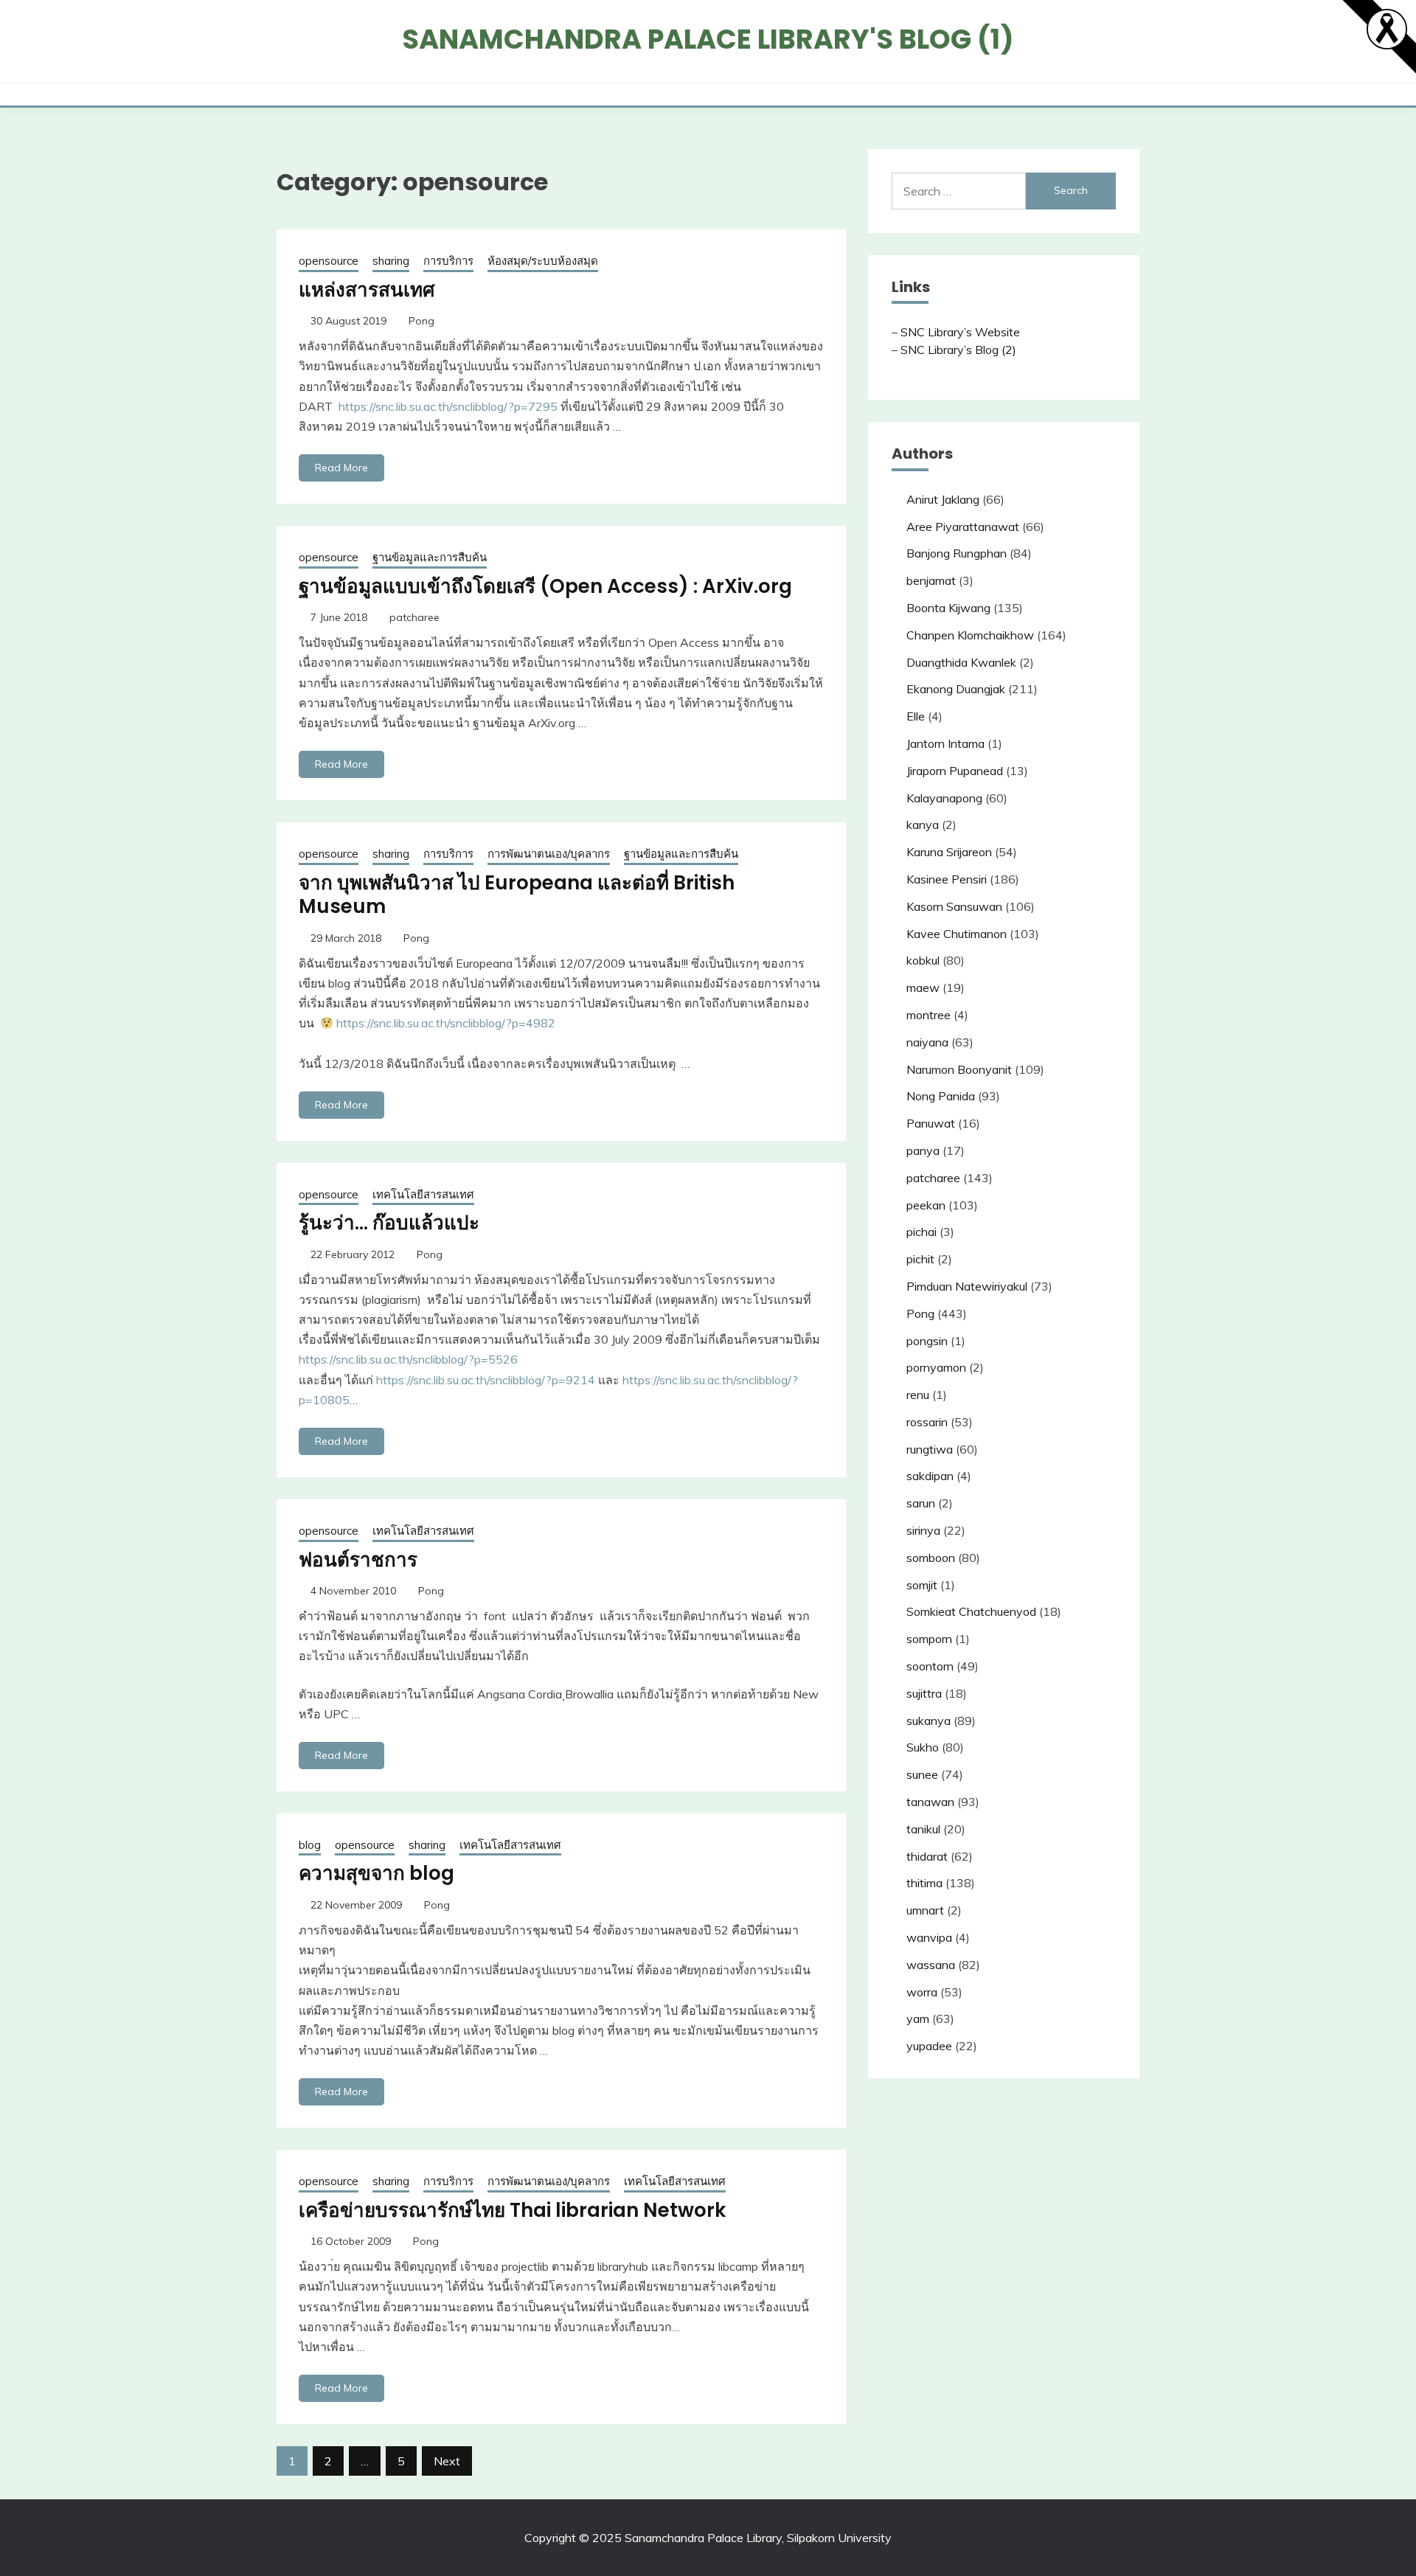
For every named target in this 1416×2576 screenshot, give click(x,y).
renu (918, 1395)
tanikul (923, 1829)
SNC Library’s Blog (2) (958, 350)
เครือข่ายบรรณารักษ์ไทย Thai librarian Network (512, 2210)
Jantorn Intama (945, 743)
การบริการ (448, 261)
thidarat (927, 1856)
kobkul (923, 960)
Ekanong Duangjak (956, 689)
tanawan (930, 1802)
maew (923, 987)
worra (922, 1992)
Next (447, 2461)
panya (923, 1150)
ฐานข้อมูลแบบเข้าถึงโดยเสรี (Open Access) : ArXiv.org (545, 586)
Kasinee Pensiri (947, 879)
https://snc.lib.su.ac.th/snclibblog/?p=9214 (486, 1380)
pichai (922, 1232)
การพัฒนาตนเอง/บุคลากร (549, 854)
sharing (391, 261)
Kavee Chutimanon (957, 934)
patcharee (414, 617)
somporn (929, 1639)
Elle (916, 716)
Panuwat (931, 1123)
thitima (924, 1883)
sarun (921, 1503)
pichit (920, 1259)
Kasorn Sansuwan (954, 906)
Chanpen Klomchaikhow (970, 635)
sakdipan (930, 1476)
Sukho (923, 1747)
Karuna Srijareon (949, 852)
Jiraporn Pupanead (955, 771)
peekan (926, 1205)
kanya (923, 824)
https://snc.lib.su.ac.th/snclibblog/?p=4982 (446, 1023)
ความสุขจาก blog (376, 1873)
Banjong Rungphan (957, 553)
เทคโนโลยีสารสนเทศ (423, 1194)
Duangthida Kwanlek (961, 662)
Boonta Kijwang (948, 608)
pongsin (927, 1341)
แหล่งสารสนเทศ (367, 290)
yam (918, 2018)
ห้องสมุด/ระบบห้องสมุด (543, 261)
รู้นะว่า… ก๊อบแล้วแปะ (389, 1223)
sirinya (923, 1530)
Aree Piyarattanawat (963, 527)
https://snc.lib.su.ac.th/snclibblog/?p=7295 (450, 406)
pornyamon (936, 1367)
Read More (341, 468)
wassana (931, 1965)
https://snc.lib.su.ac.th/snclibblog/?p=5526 (408, 1359)
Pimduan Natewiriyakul (967, 1286)
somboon (931, 1558)
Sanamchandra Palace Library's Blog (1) (708, 39)
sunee (922, 1774)
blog (310, 1845)
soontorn (930, 1666)
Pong (421, 321)
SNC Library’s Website (960, 332)
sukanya (929, 1721)
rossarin (927, 1422)
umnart (925, 1910)
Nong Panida (941, 1096)
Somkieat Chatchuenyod (971, 1611)
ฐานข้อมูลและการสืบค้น (430, 557)
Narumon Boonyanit (959, 1069)
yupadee (929, 2046)
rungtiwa (930, 1449)
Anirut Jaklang (943, 499)
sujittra (924, 1693)
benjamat (931, 580)
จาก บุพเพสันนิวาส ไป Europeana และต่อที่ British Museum (517, 895)
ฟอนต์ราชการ (358, 1560)
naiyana (927, 1042)
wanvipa (929, 1937)
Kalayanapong (944, 798)
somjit (922, 1585)
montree (929, 1015)
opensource (329, 261)
